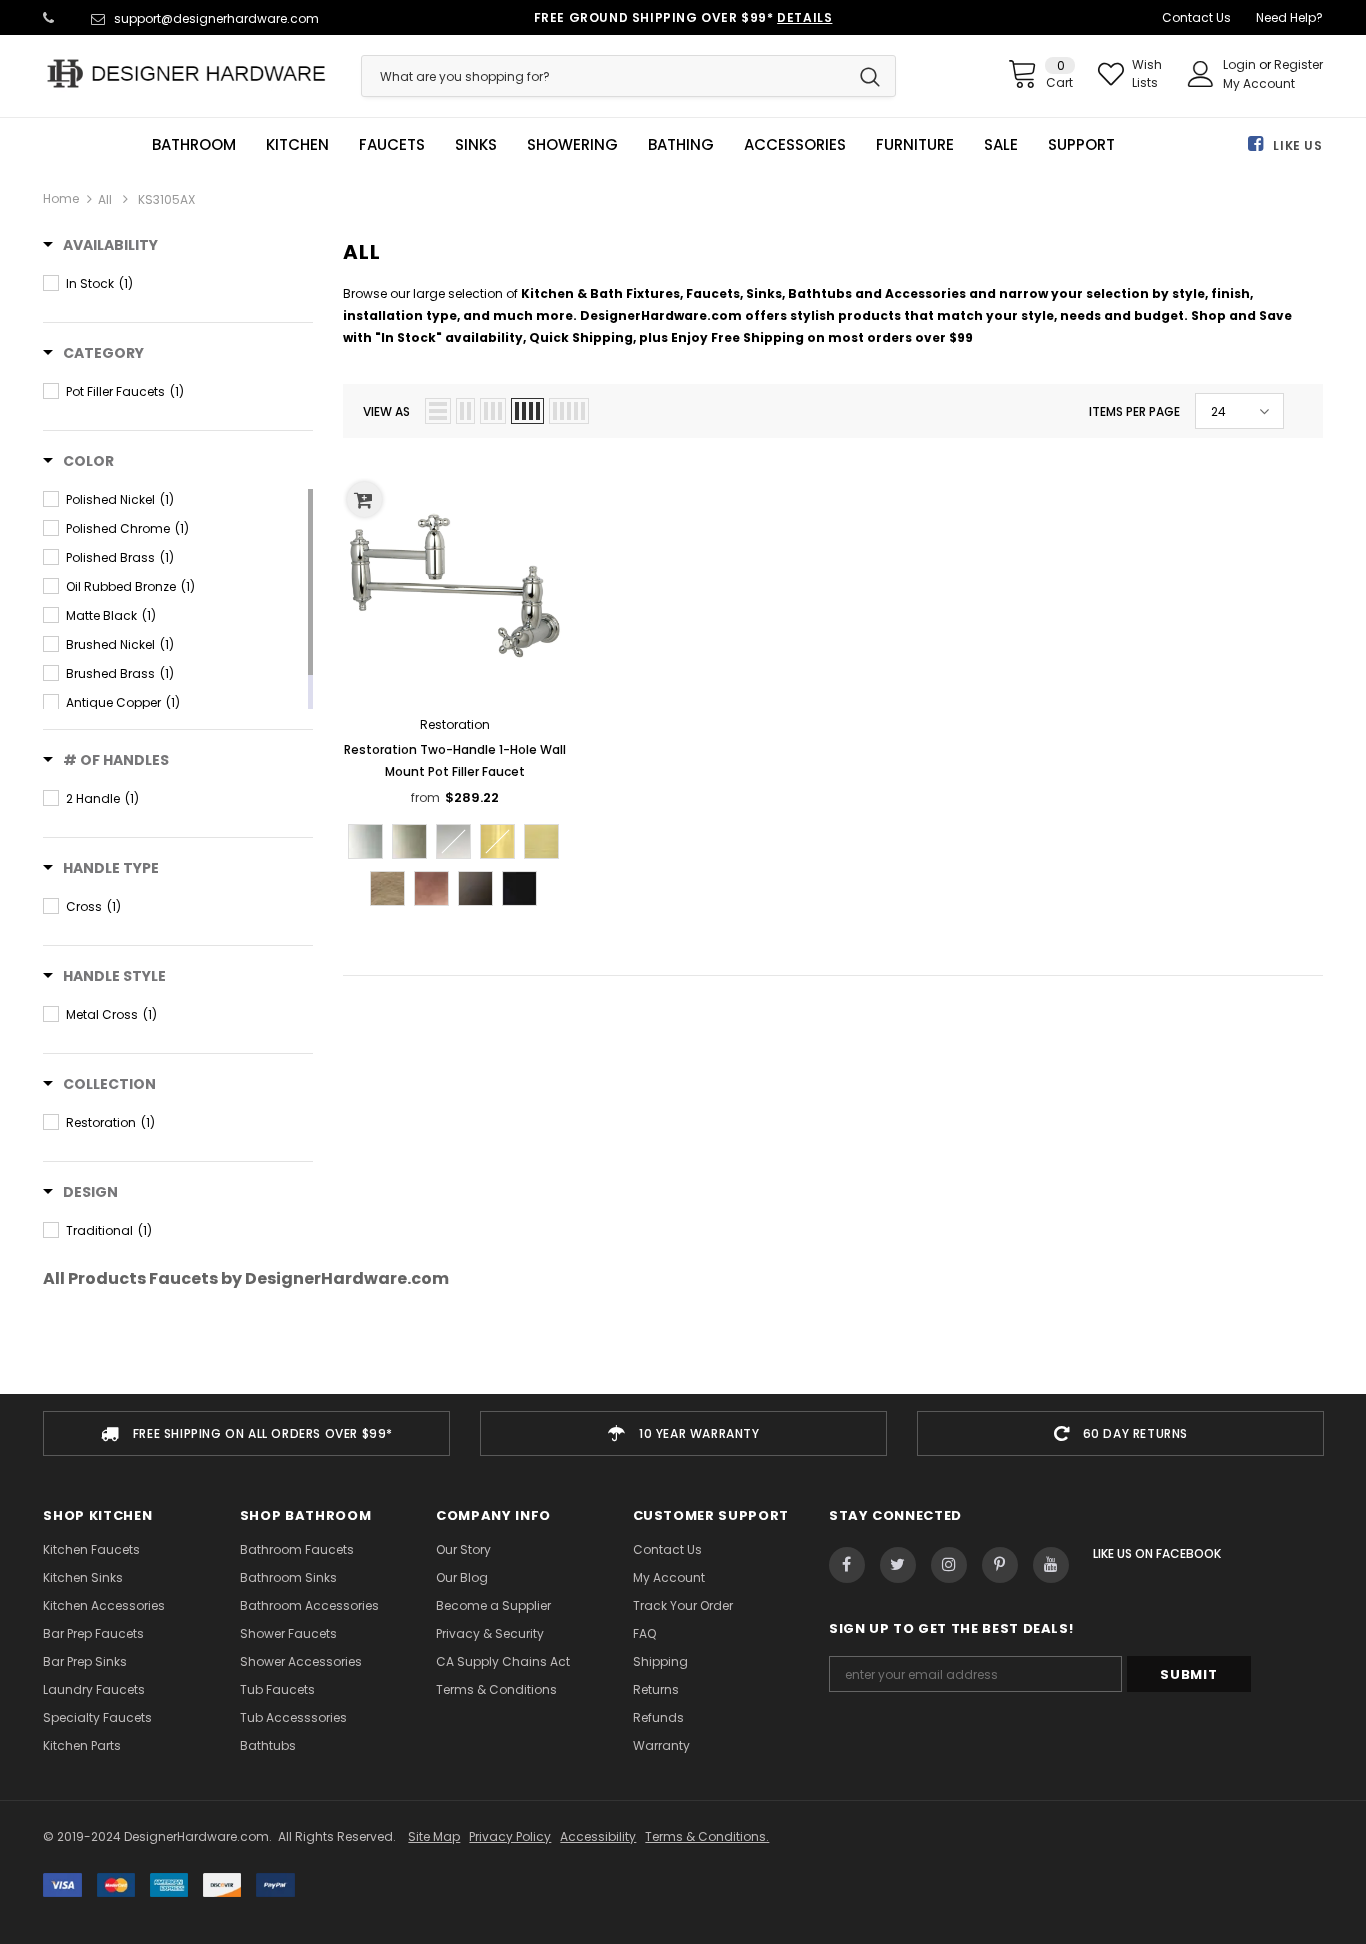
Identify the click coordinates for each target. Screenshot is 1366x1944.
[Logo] (186, 73)
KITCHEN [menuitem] (297, 145)
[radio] (365, 841)
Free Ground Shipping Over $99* (683, 17)
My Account (1259, 83)
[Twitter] (898, 1565)
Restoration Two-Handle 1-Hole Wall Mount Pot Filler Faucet (454, 760)
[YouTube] (1051, 1565)
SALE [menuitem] (1001, 145)
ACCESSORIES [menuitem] (795, 145)
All (105, 199)
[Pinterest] (1000, 1565)
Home (61, 198)
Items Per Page (1134, 411)
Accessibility (598, 1836)
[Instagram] (949, 1565)
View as (386, 411)
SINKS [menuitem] (476, 145)
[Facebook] (847, 1565)
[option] (246, 1433)
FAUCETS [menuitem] (392, 145)
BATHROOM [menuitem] (194, 145)
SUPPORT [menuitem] (1081, 145)
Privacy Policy (510, 1836)
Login (1241, 64)
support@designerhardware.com (216, 18)
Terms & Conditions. (707, 1836)
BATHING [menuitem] (681, 145)
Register (1298, 64)
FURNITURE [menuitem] (915, 145)
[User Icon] (1201, 74)
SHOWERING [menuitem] (572, 145)
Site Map (434, 1836)
